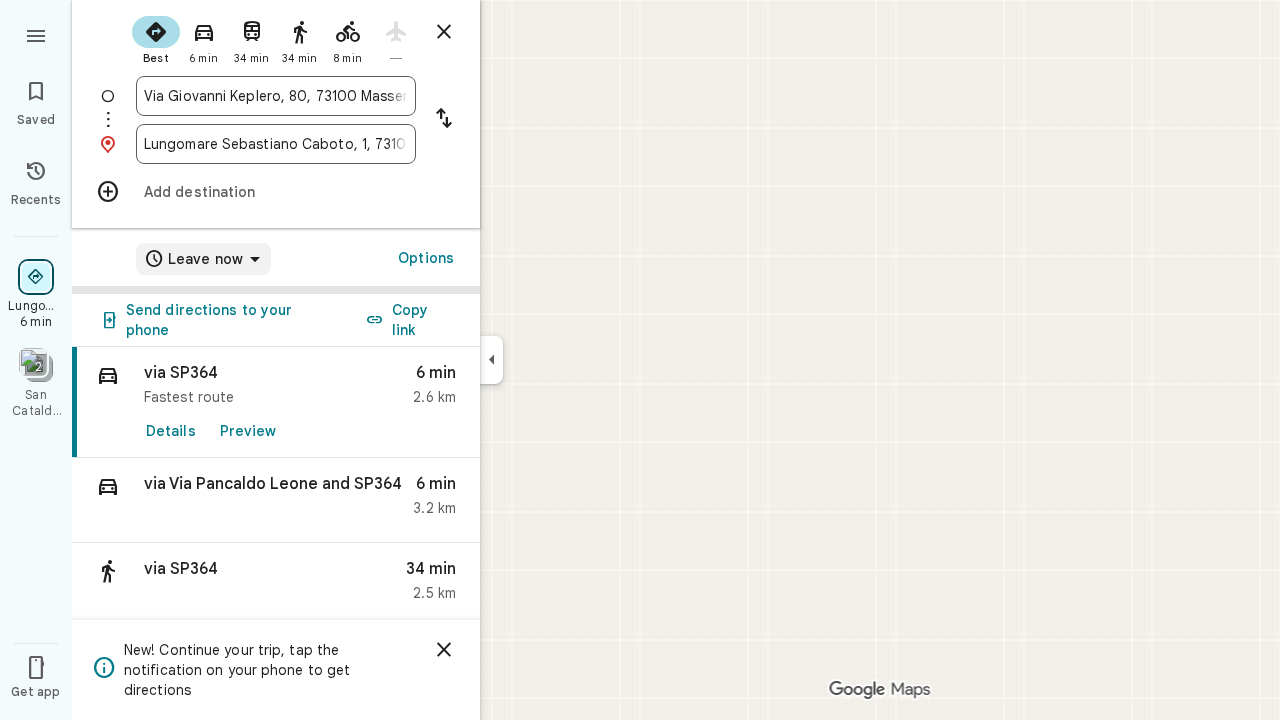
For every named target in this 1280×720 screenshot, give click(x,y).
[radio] (156, 38)
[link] (276, 402)
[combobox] (276, 96)
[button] (276, 500)
